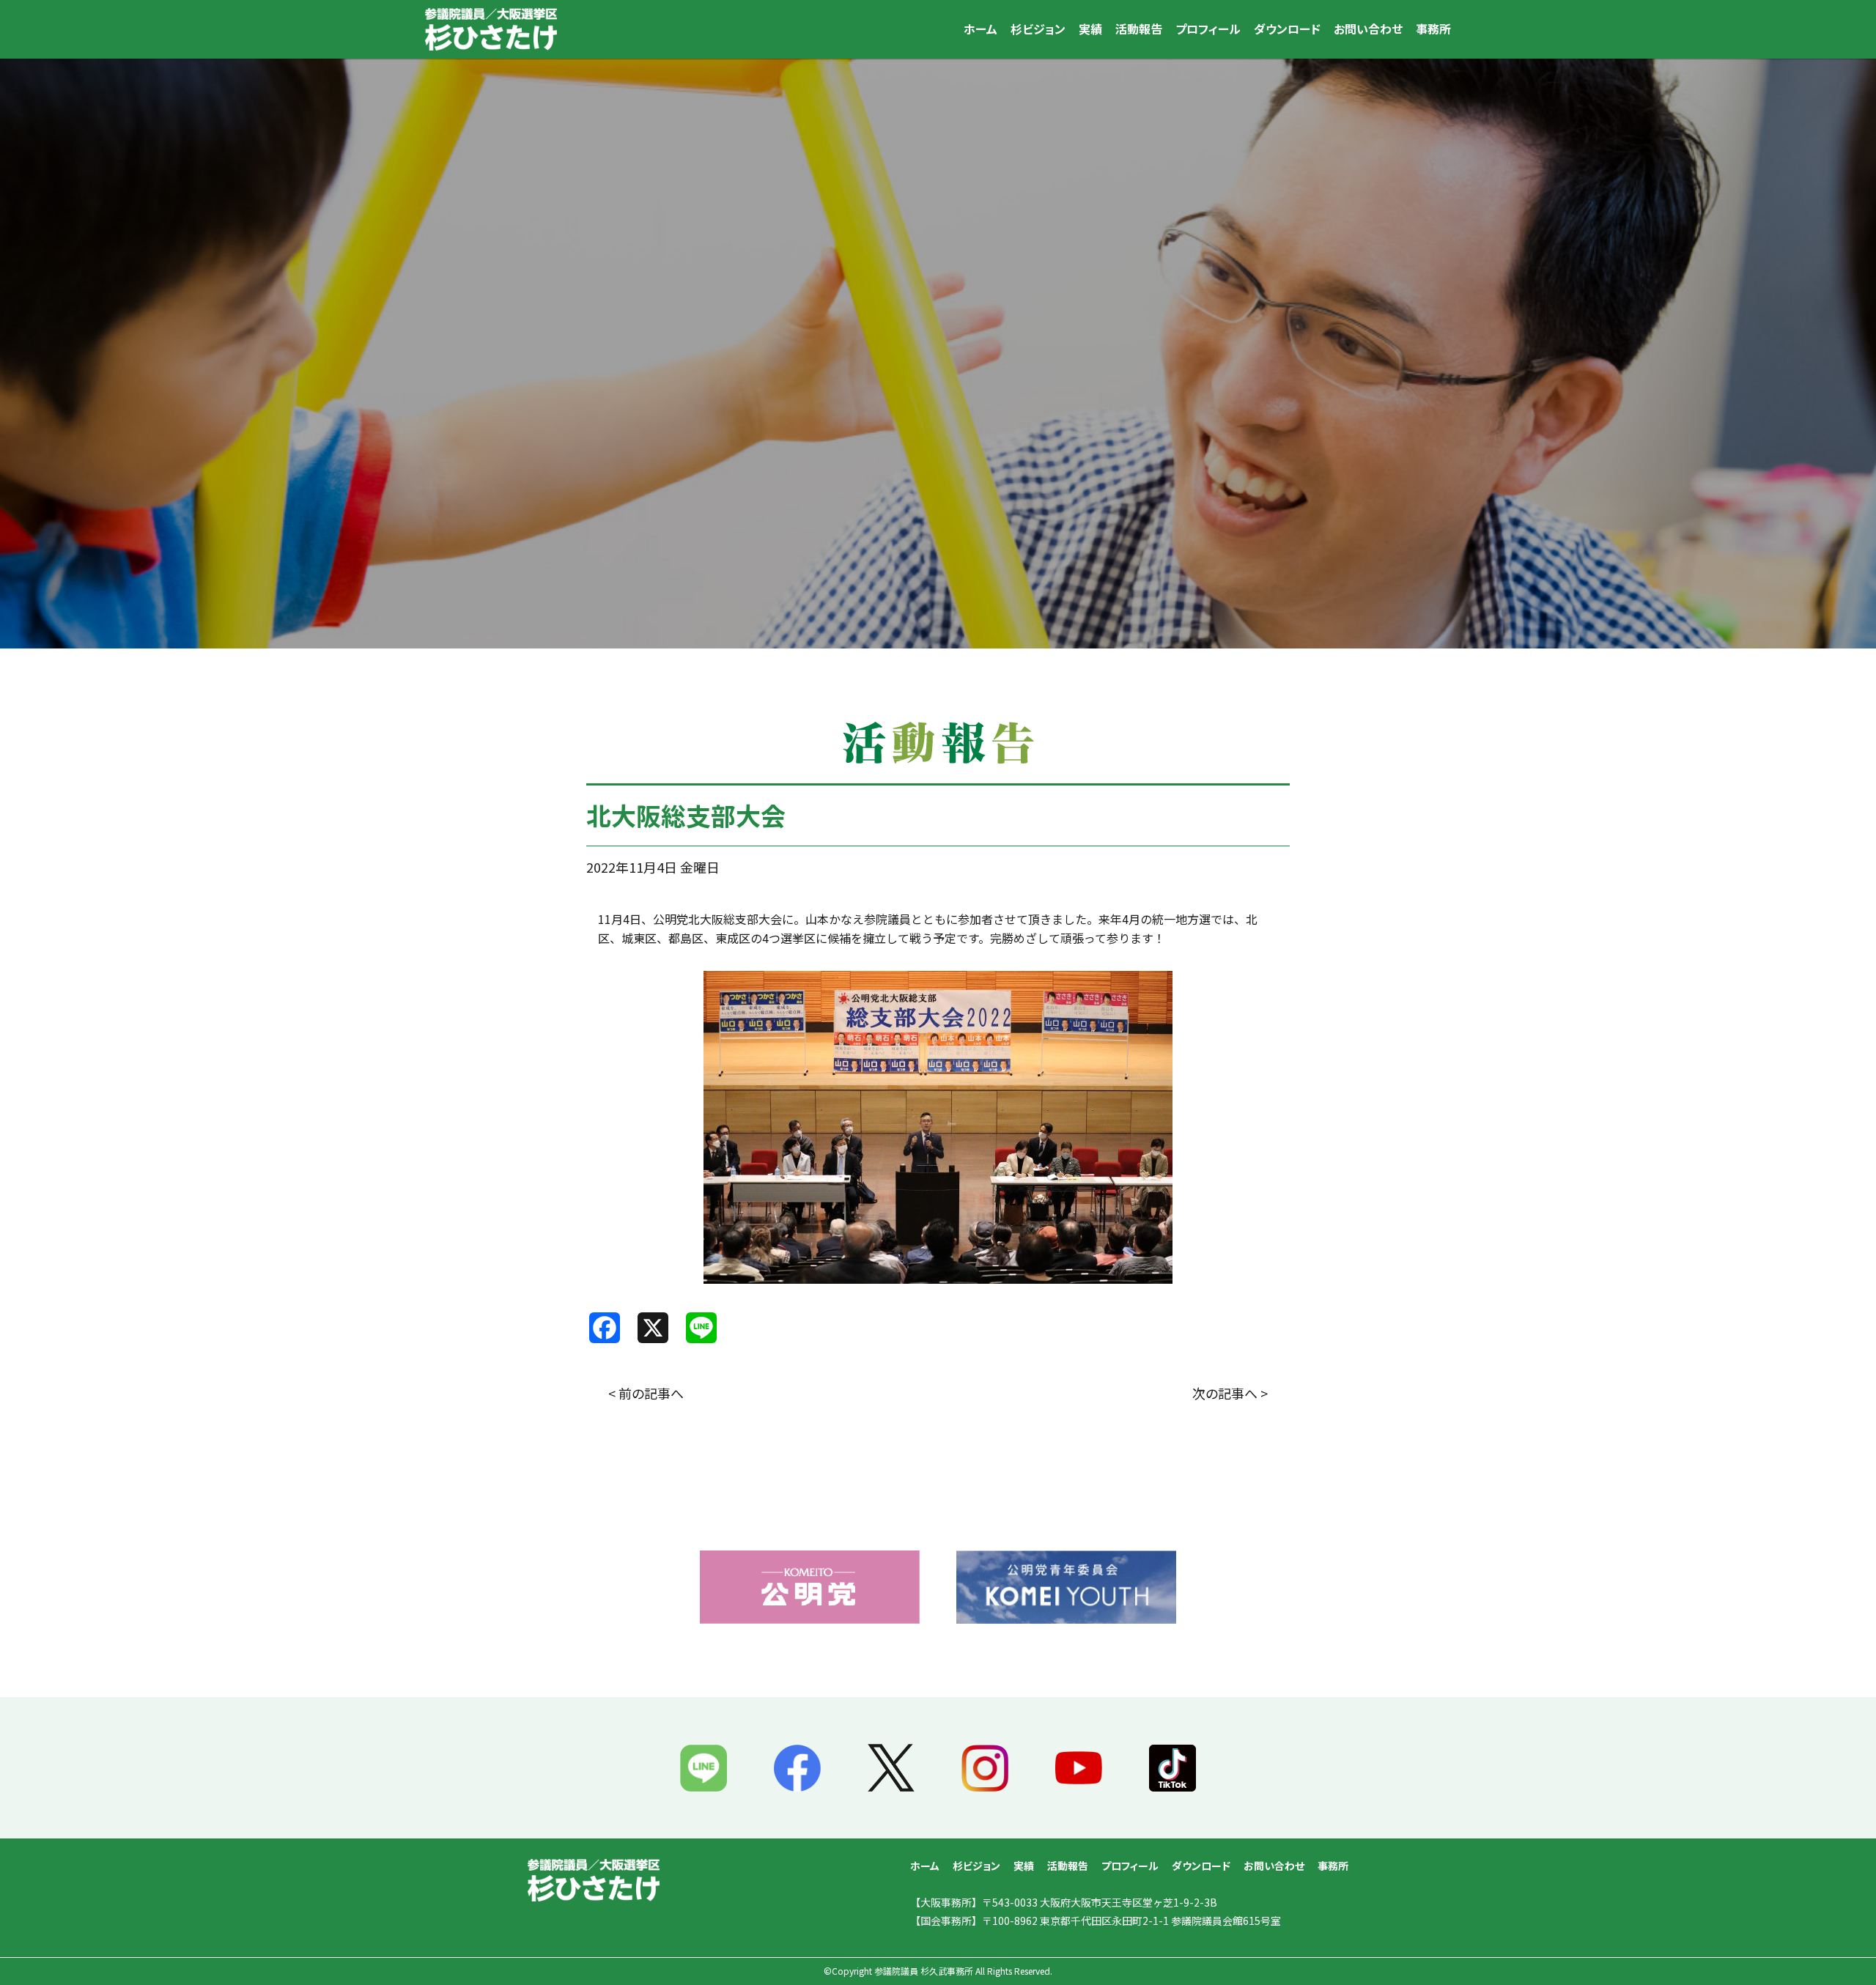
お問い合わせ (1368, 29)
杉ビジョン (1038, 29)
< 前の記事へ (646, 1393)
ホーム (981, 29)
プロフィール (1208, 29)
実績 (1090, 29)
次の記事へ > (1230, 1393)
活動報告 (1139, 29)
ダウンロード (1287, 29)
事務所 (1433, 29)
